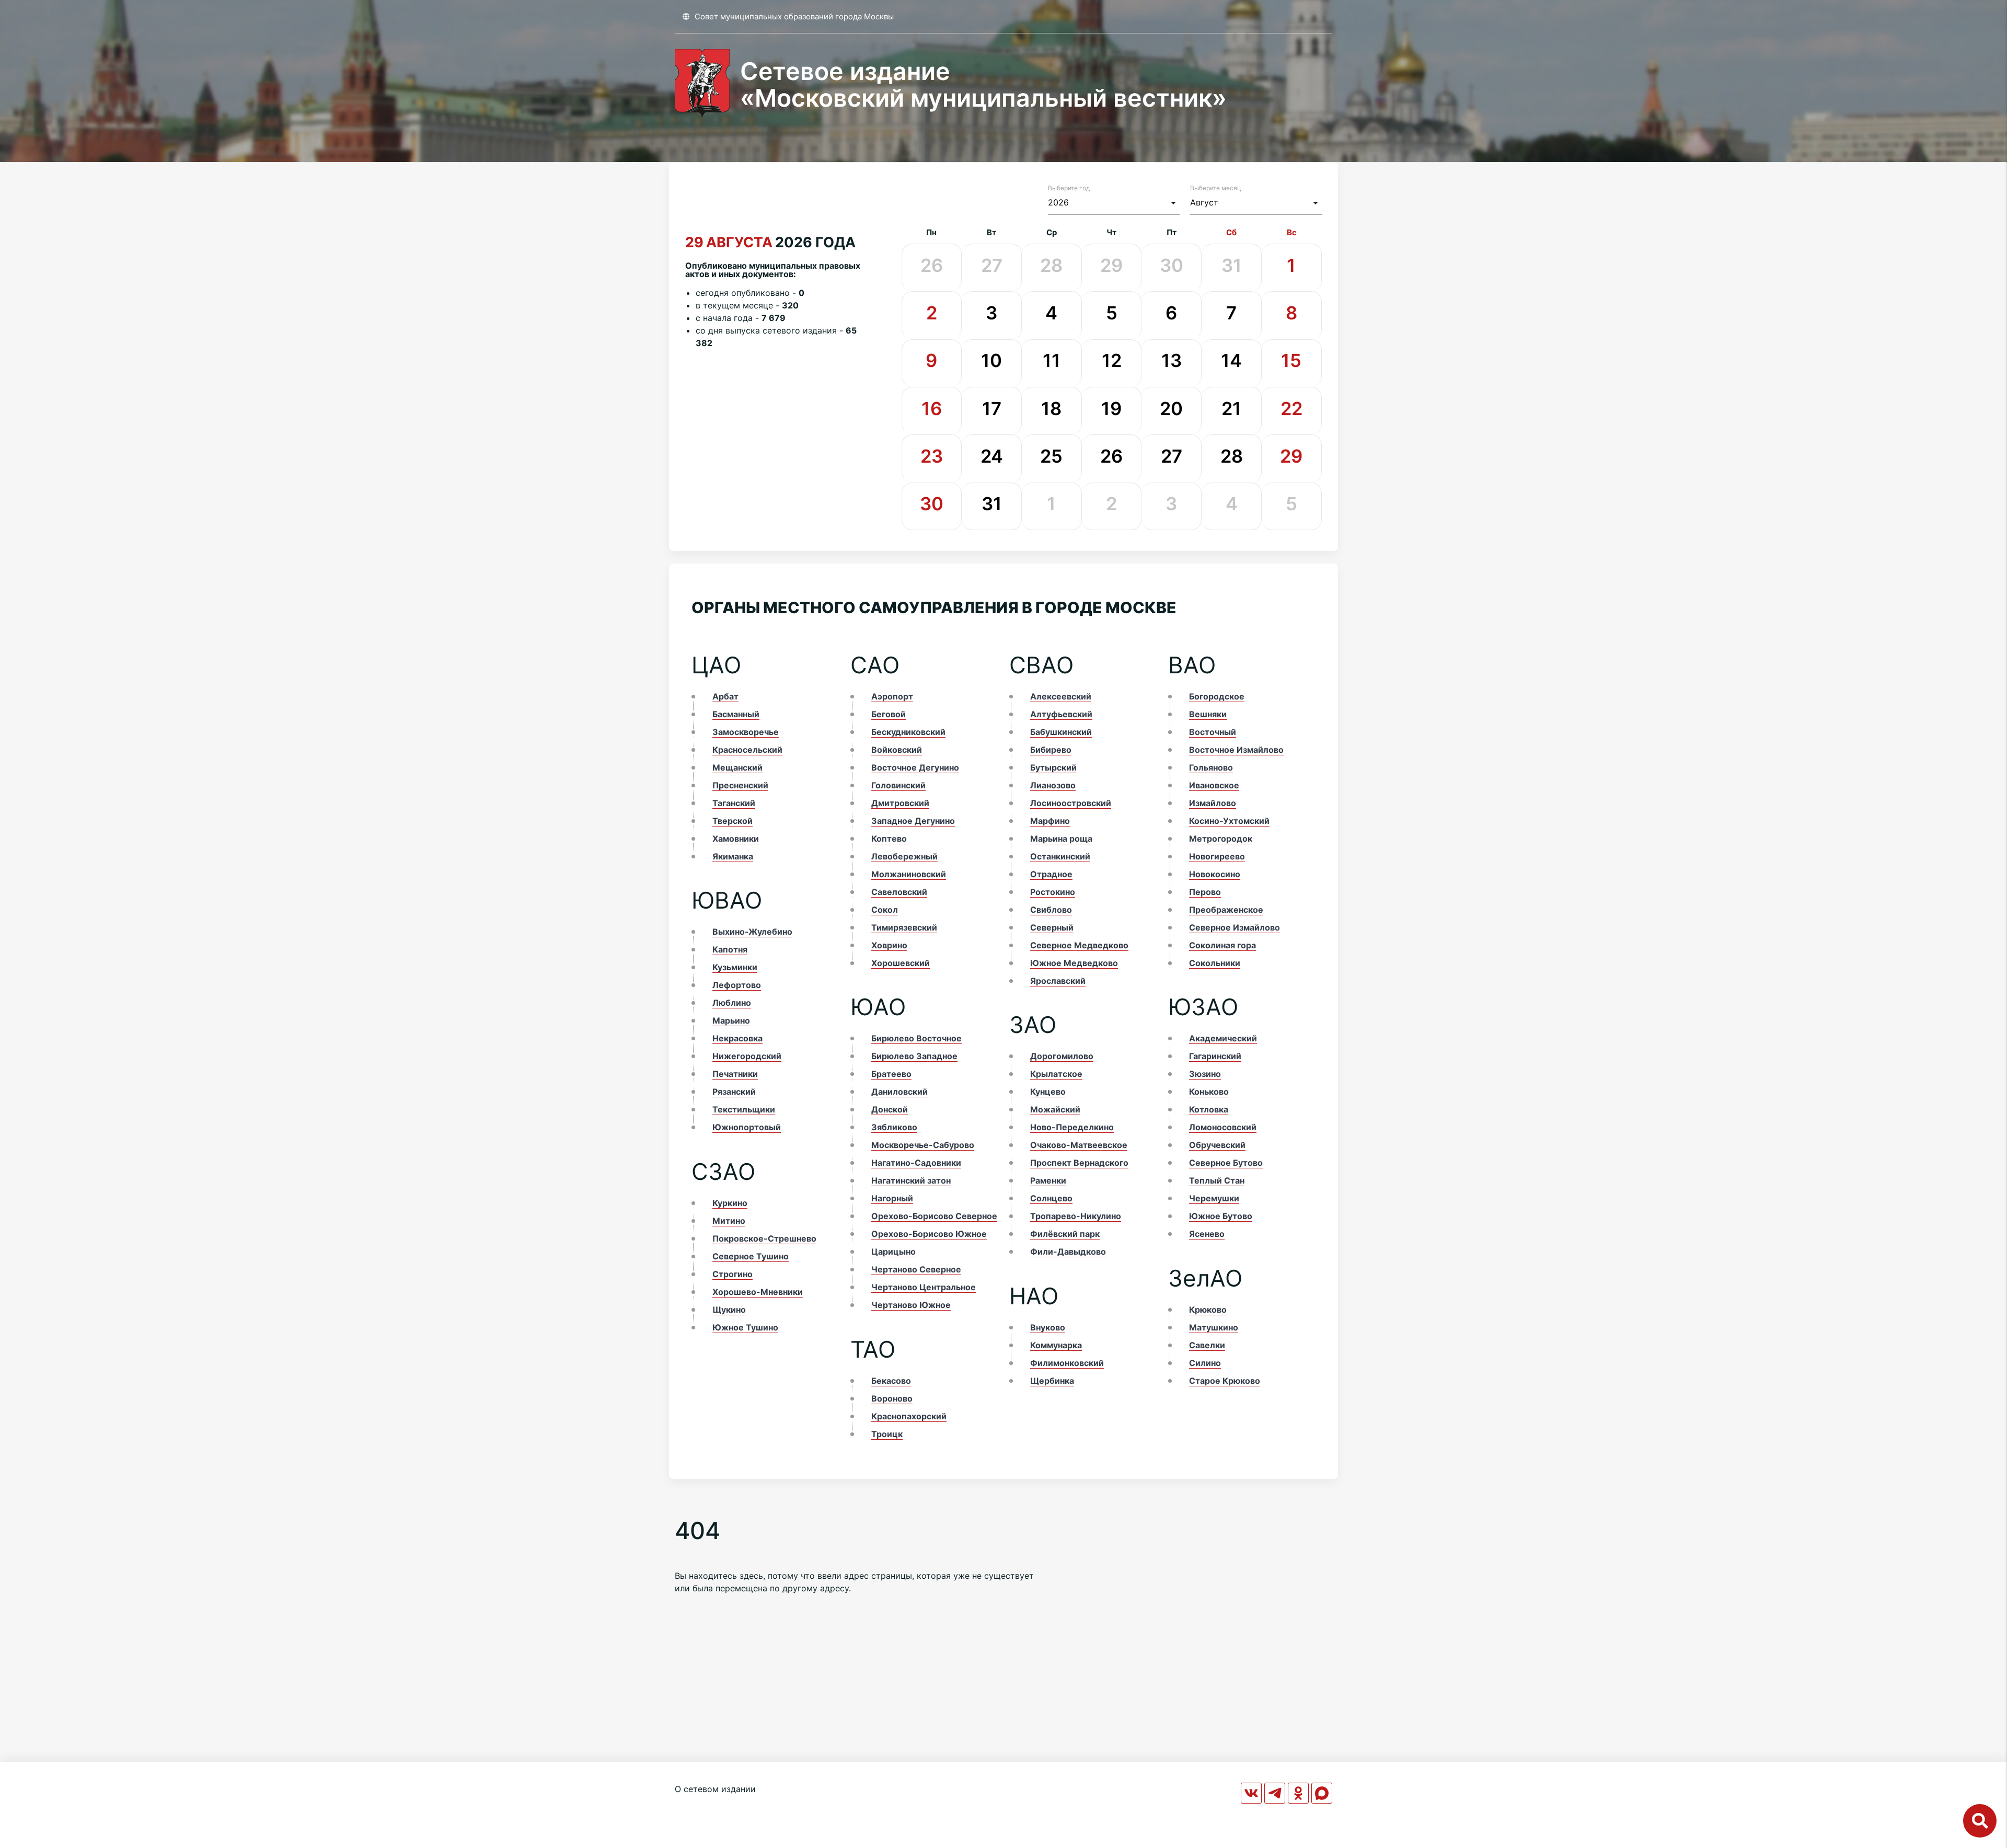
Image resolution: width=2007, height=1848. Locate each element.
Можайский (1055, 1109)
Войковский (897, 750)
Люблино (732, 1003)
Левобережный (904, 856)
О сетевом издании (715, 1789)
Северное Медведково (1079, 945)
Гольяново (1211, 767)
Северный (1052, 927)
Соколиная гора (1222, 945)
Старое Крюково (1225, 1381)
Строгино (733, 1274)
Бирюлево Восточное (916, 1038)
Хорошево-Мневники (758, 1292)
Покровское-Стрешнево (764, 1238)
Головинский (898, 785)
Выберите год (1069, 188)
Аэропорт (892, 696)
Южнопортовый (747, 1127)
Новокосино (1215, 874)
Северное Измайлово (1235, 927)
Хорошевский (901, 963)
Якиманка (733, 856)
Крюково (1208, 1310)
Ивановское (1214, 785)
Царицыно (893, 1252)
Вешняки (1208, 714)
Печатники (735, 1074)
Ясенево (1207, 1234)
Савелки (1207, 1345)
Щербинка (1052, 1381)
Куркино (730, 1203)
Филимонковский (1067, 1363)
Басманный (736, 714)
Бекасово (891, 1381)
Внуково (1048, 1327)
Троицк (887, 1434)
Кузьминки (735, 967)
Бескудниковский (908, 732)
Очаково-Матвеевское (1079, 1145)
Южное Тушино (745, 1327)
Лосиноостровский (1071, 803)
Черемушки (1214, 1198)
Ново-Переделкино (1072, 1127)
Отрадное (1051, 874)
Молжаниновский (909, 874)
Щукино (729, 1310)
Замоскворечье (746, 732)
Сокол (885, 910)
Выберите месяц (1216, 188)
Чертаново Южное (911, 1305)
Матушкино (1214, 1327)
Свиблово (1051, 910)
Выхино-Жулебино (752, 932)
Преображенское (1226, 910)
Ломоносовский (1223, 1127)
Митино (729, 1221)
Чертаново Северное (916, 1269)
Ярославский (1058, 981)
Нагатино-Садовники (916, 1163)
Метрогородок (1221, 839)
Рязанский (734, 1092)
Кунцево (1048, 1092)
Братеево (891, 1074)
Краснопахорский (909, 1416)
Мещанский (737, 767)
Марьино (731, 1020)
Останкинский (1060, 856)
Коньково (1209, 1092)
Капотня (730, 949)
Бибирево (1051, 750)
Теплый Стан (1217, 1180)
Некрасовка (737, 1038)
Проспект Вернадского (1079, 1163)
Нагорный (892, 1198)
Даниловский (899, 1092)
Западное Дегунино (913, 821)
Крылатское (1056, 1074)
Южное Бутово (1221, 1216)
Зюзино (1205, 1074)
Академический (1223, 1038)
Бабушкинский (1061, 732)
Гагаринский (1215, 1056)
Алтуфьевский (1061, 714)
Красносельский (747, 750)
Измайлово (1213, 803)
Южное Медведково (1074, 963)
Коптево (889, 839)
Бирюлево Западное (914, 1056)
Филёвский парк (1065, 1234)
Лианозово (1053, 785)
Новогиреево (1217, 856)
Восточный (1213, 732)
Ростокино (1053, 892)
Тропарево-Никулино (1076, 1216)
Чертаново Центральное (924, 1287)
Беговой (889, 714)
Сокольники (1215, 963)
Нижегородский (747, 1056)
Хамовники (736, 839)
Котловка (1209, 1109)
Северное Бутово (1226, 1163)
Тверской (733, 821)
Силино (1205, 1363)
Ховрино (889, 945)
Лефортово (737, 985)
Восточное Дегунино (915, 767)
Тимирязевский (904, 927)
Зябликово (894, 1127)
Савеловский (899, 892)
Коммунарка (1056, 1345)
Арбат (725, 696)
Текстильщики (744, 1109)
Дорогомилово (1062, 1056)
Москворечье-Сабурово (923, 1145)
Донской (890, 1109)
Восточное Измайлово (1236, 750)
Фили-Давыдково (1068, 1252)
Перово (1205, 892)
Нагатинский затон (911, 1180)
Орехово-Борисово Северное (934, 1216)
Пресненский (740, 785)
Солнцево (1051, 1198)
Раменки (1048, 1180)
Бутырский (1053, 767)
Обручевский (1217, 1145)
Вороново (892, 1398)
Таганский (734, 803)
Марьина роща (1061, 839)
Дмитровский (900, 803)
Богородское (1217, 696)
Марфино (1050, 821)
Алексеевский (1061, 696)
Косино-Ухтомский (1229, 821)
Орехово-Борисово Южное (929, 1234)
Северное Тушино (751, 1256)
